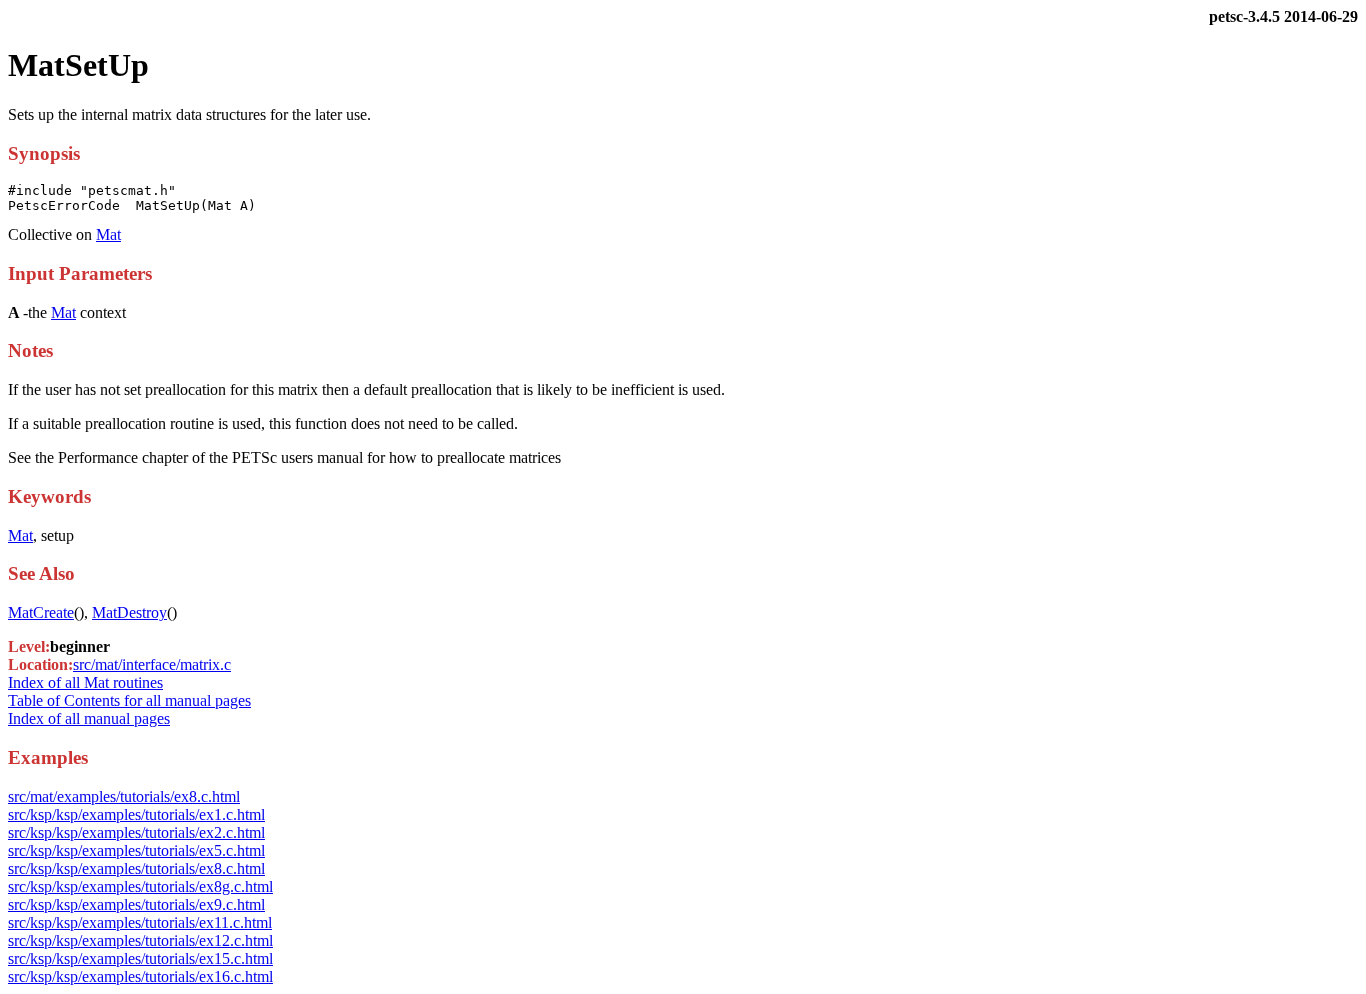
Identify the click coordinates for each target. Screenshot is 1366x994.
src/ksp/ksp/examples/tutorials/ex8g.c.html (140, 886)
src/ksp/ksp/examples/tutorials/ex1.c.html (136, 814)
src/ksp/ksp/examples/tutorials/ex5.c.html (136, 850)
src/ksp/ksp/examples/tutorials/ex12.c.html (140, 940)
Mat (108, 234)
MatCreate (41, 612)
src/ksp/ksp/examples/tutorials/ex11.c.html (140, 922)
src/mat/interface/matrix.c (152, 664)
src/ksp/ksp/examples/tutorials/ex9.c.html (136, 904)
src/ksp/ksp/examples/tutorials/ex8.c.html (136, 868)
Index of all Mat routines (85, 682)
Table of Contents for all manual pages (129, 700)
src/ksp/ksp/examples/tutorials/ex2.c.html (136, 832)
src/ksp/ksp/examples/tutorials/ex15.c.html (140, 958)
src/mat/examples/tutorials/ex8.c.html (124, 796)
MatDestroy (129, 612)
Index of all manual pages (89, 718)
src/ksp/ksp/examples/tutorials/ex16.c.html (140, 976)
